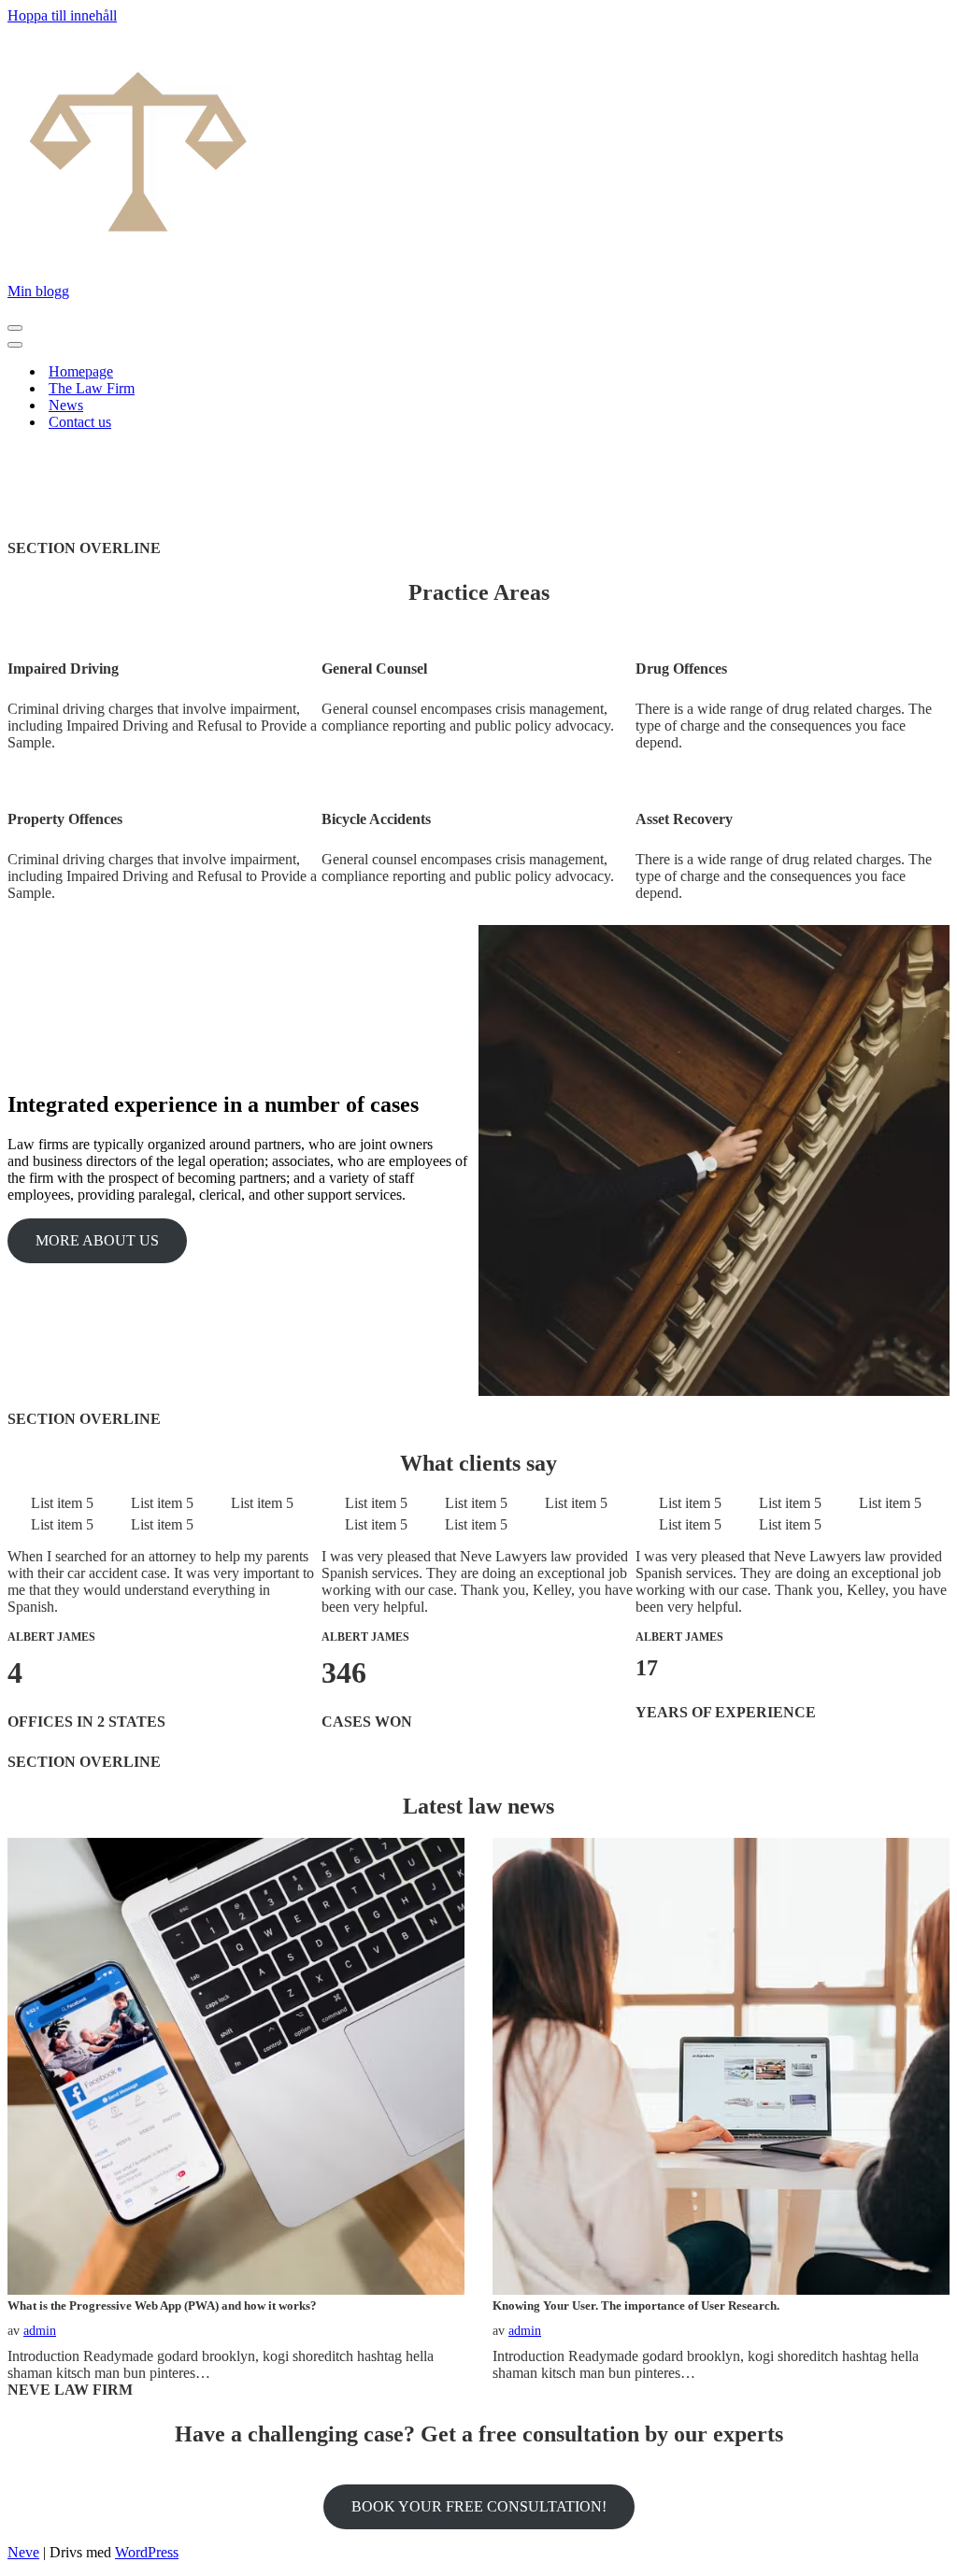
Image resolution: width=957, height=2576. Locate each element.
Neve (23, 2552)
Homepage (81, 371)
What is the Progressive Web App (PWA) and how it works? (162, 2306)
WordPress (147, 2552)
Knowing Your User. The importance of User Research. (636, 2306)
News (66, 405)
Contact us (80, 422)
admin (40, 2331)
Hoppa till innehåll (62, 15)
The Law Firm (92, 388)
